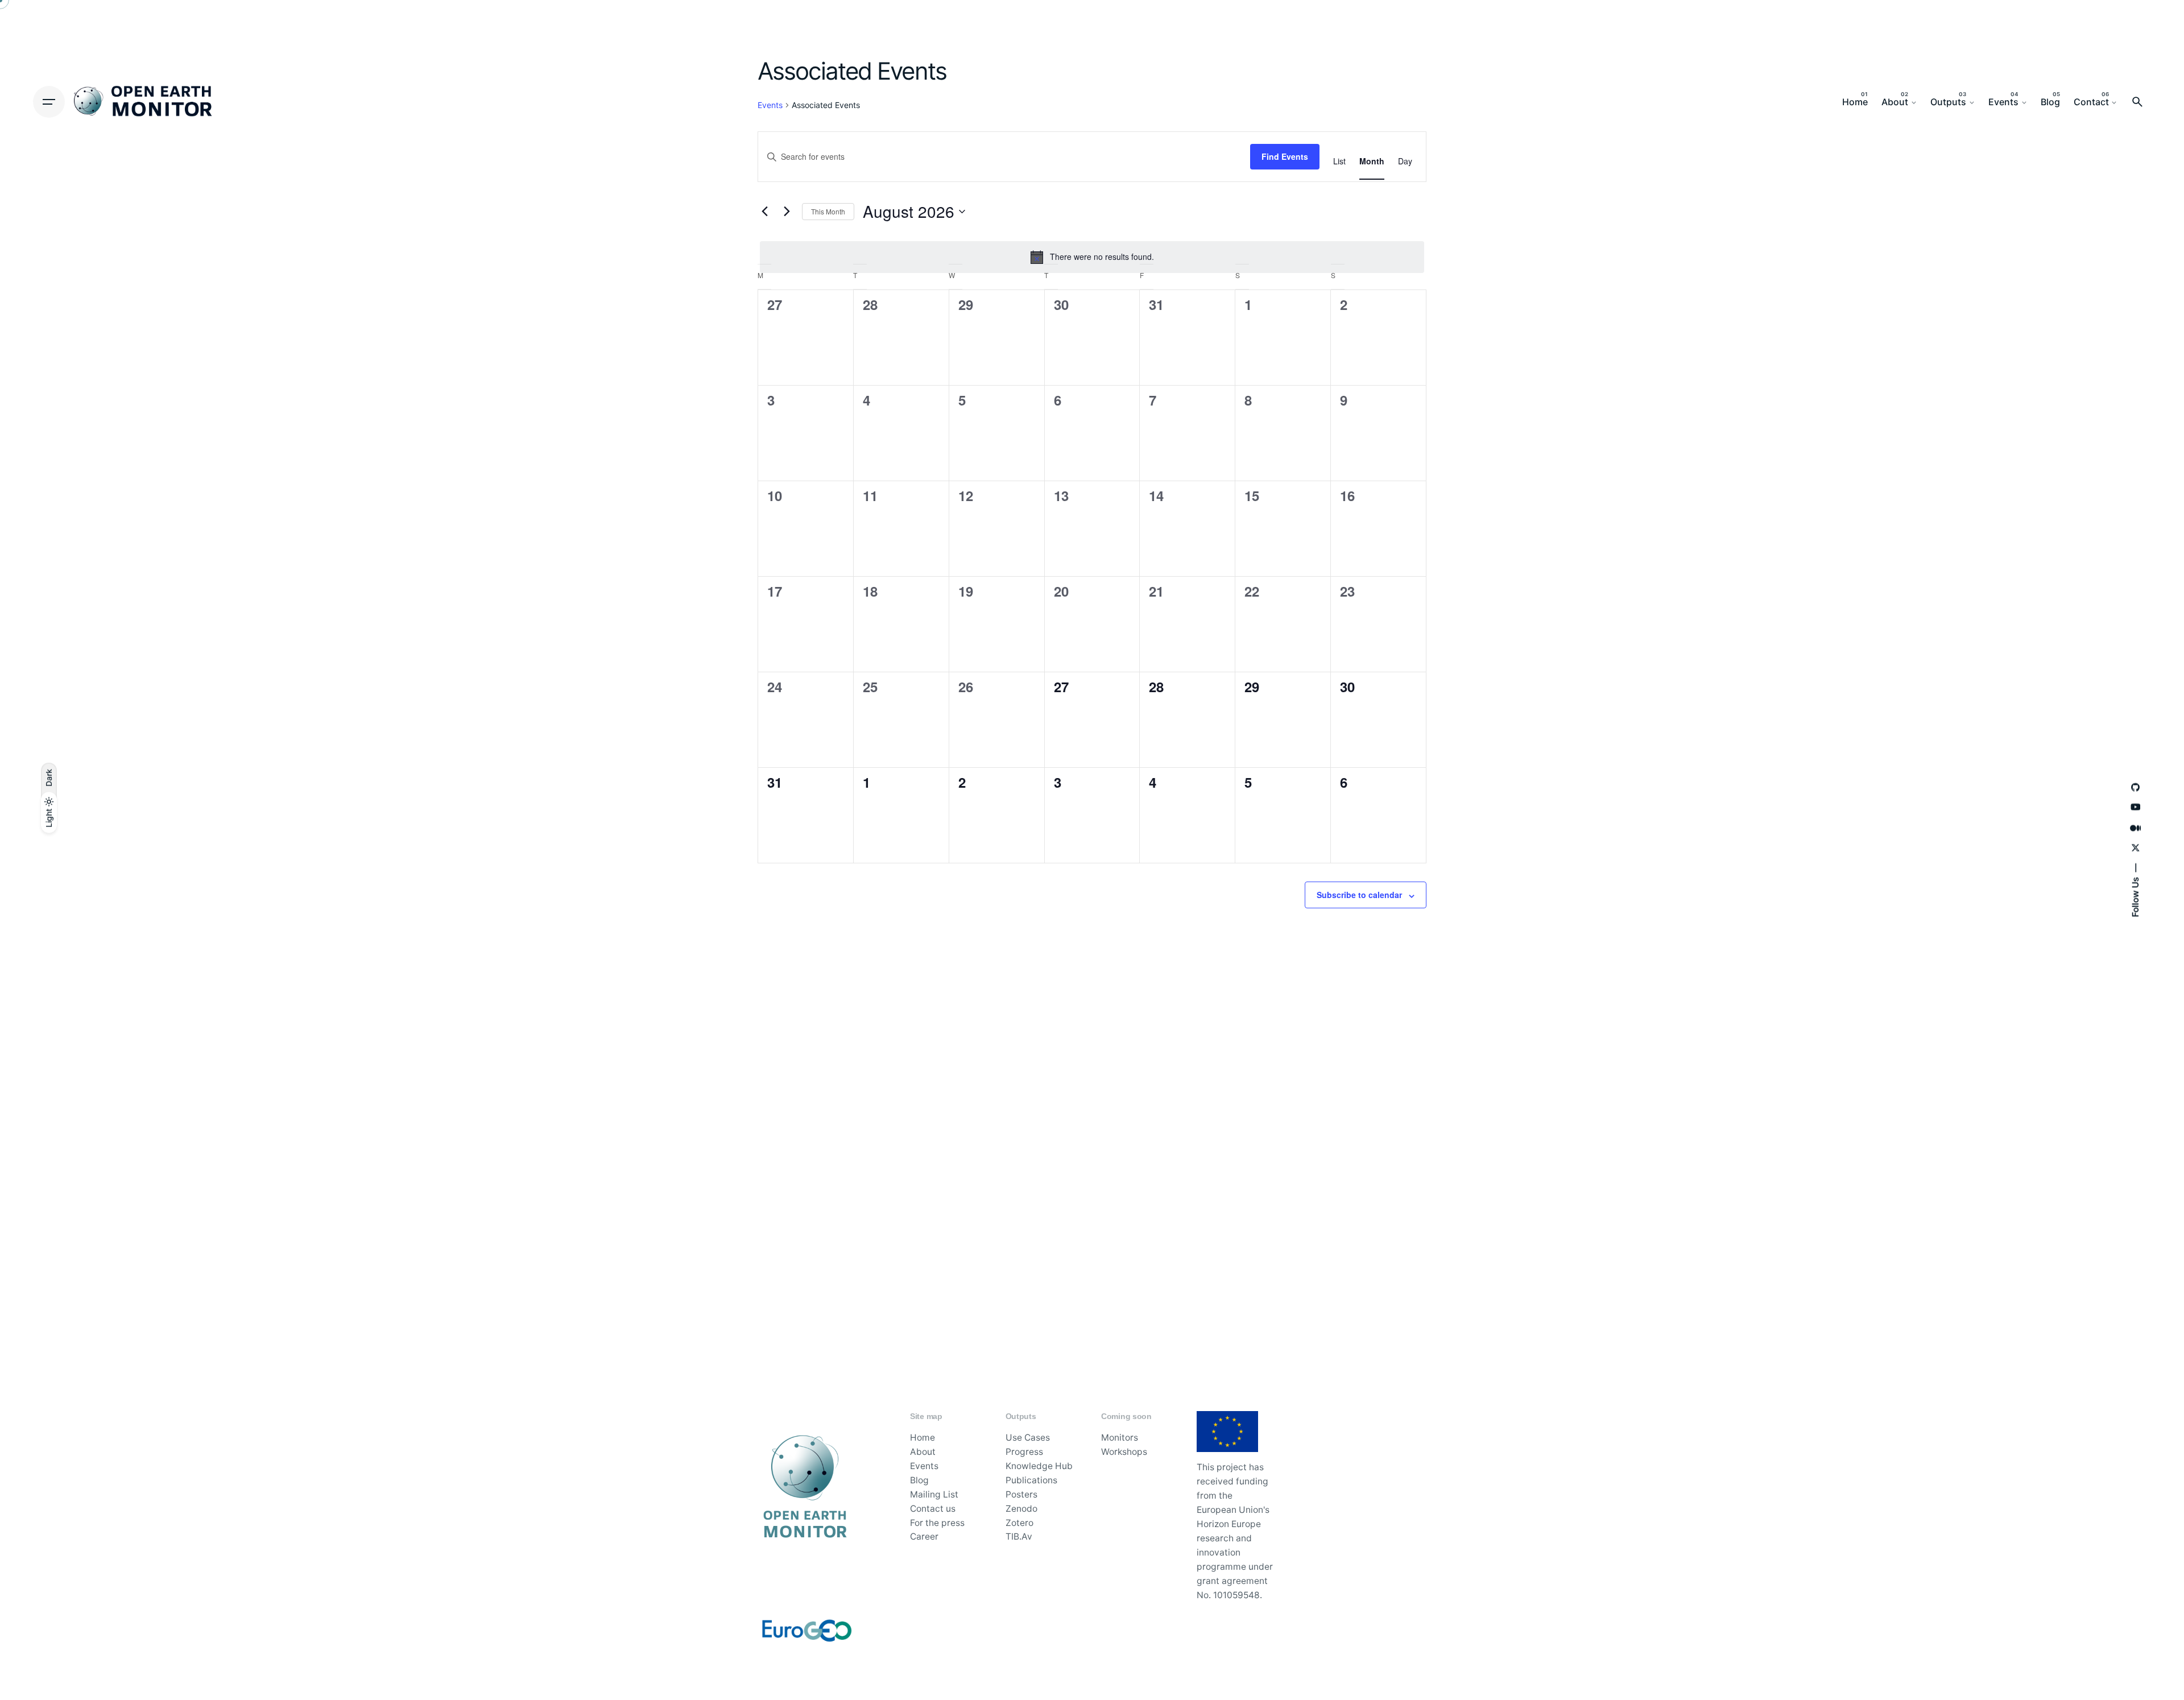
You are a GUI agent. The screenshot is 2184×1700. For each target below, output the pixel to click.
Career (924, 1536)
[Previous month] (764, 212)
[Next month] (787, 212)
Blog (919, 1480)
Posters (1021, 1494)
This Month (828, 211)
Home (923, 1438)
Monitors (1120, 1438)
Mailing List (934, 1494)
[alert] (1092, 257)
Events (924, 1466)
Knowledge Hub (1039, 1466)
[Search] (2137, 102)
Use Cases (1028, 1438)
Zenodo (1021, 1509)
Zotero (1019, 1523)
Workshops (1124, 1452)
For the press (937, 1523)
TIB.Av (1019, 1536)
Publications (1031, 1480)
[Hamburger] (49, 102)
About (923, 1452)
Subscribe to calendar (1359, 895)
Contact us (933, 1509)
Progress (1024, 1452)
